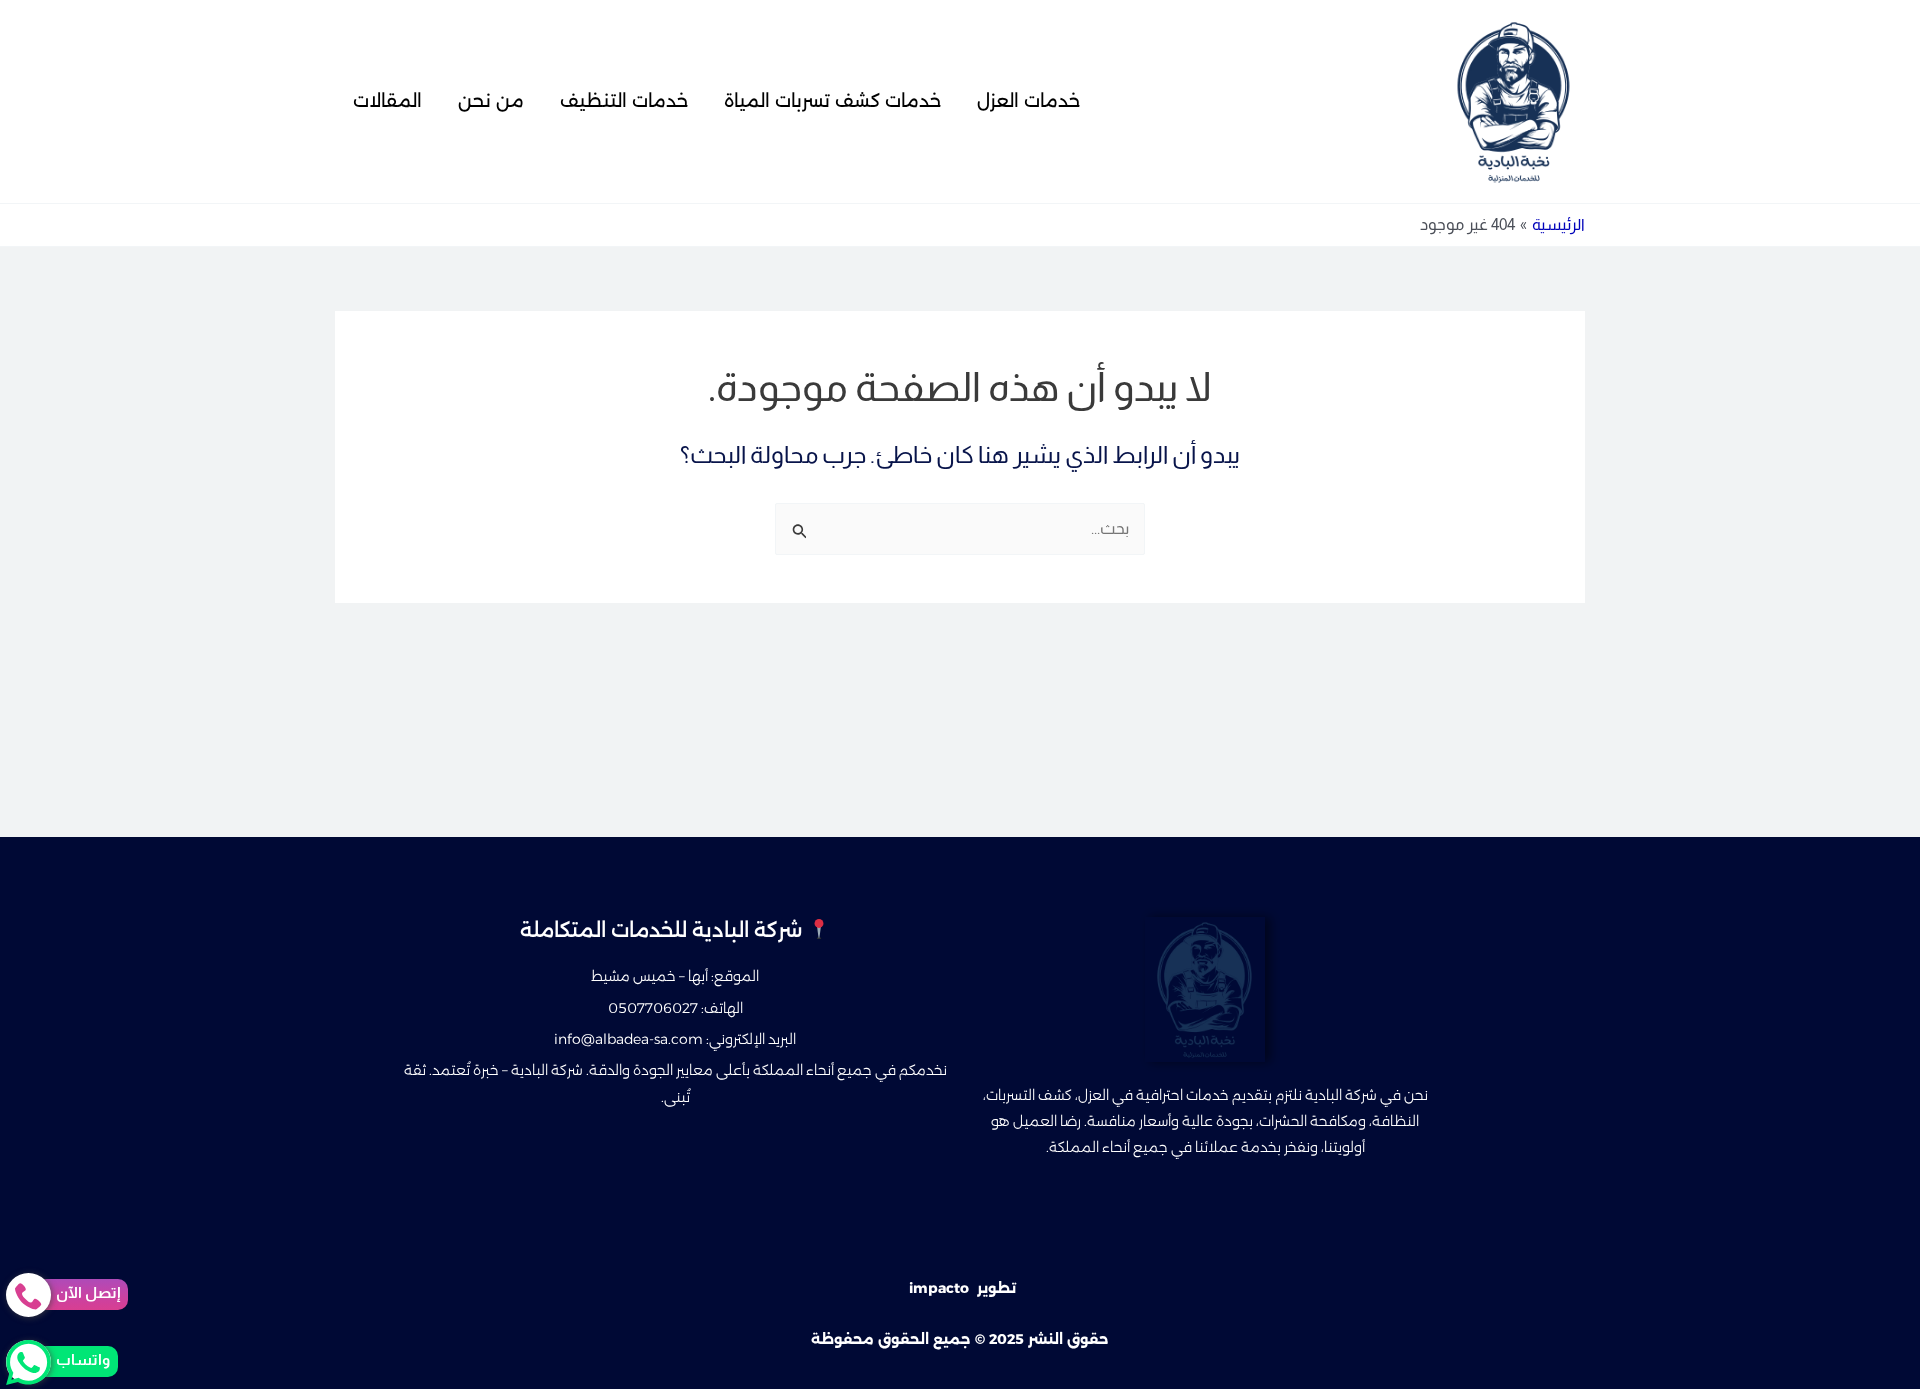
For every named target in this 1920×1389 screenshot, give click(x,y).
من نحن (491, 101)
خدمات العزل (1028, 101)
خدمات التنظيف (624, 101)
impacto (939, 1288)
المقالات (387, 101)
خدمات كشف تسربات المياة (832, 101)
